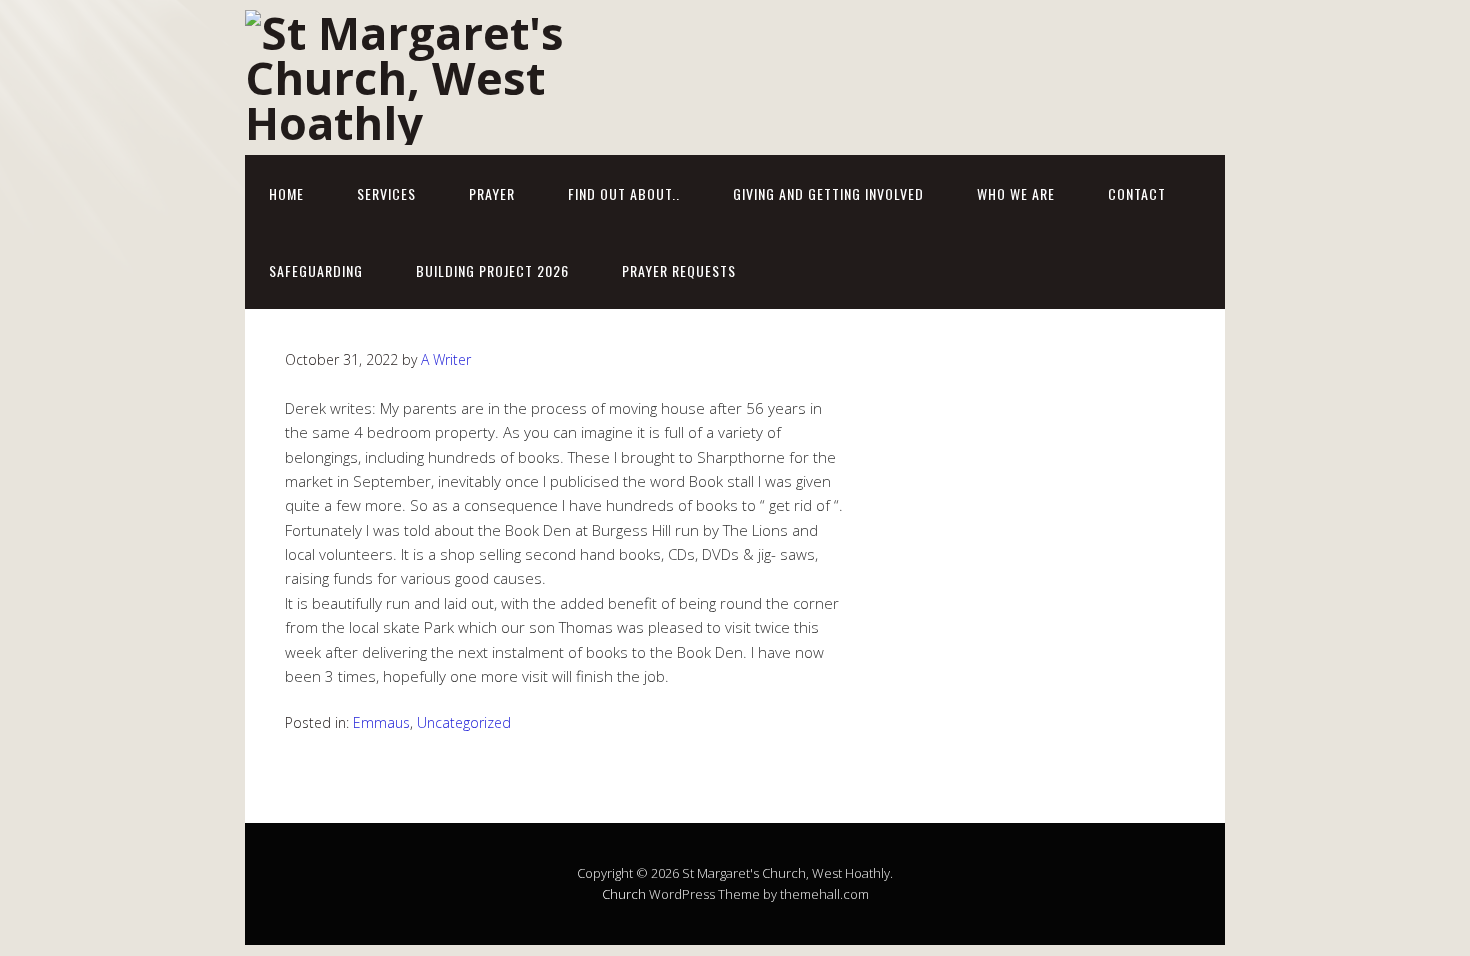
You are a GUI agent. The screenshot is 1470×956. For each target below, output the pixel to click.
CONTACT (1137, 193)
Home (286, 193)
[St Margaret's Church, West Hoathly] (445, 122)
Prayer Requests (679, 270)
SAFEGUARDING (316, 270)
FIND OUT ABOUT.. (624, 193)
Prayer (492, 193)
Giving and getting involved (828, 193)
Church (624, 894)
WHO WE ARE (1016, 193)
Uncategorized (464, 722)
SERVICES (386, 193)
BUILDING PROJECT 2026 (492, 270)
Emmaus (381, 722)
